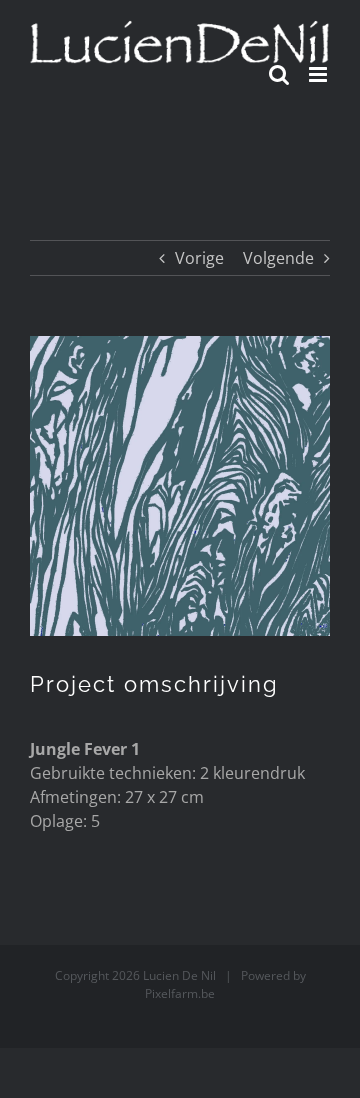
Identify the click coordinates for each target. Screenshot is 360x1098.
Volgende (278, 258)
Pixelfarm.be (180, 993)
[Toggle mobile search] (279, 74)
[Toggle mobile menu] (319, 74)
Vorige (199, 258)
